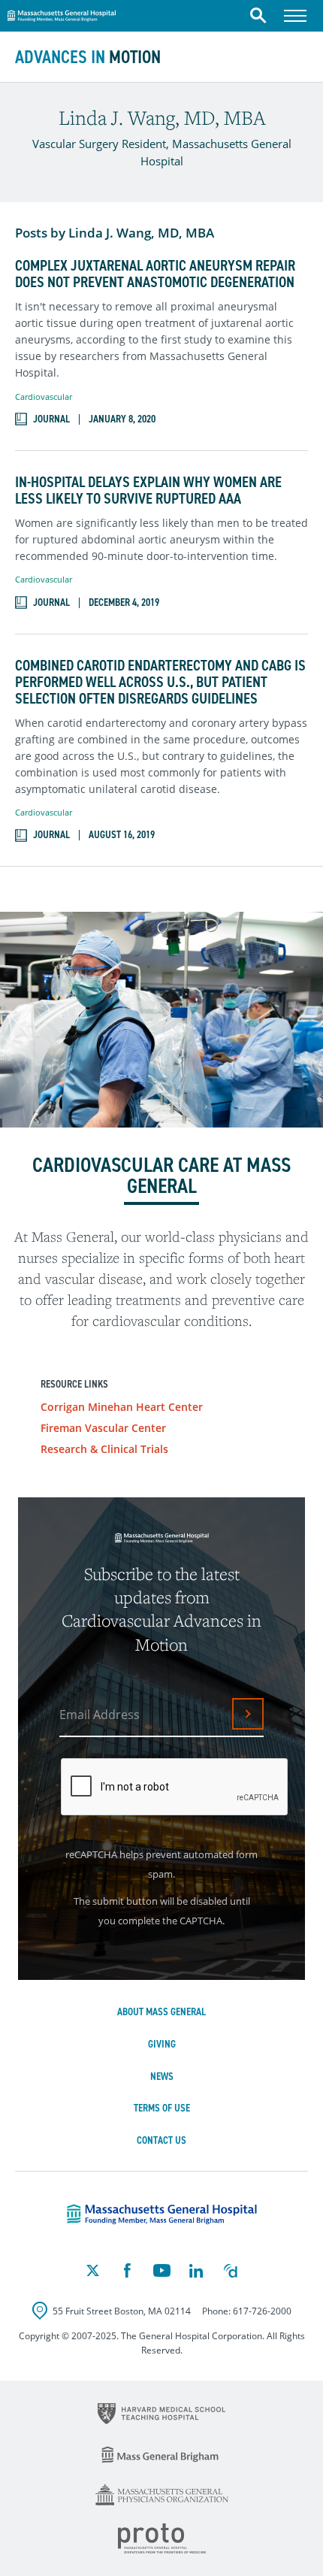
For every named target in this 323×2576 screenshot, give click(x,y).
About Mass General (161, 2012)
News (162, 2077)
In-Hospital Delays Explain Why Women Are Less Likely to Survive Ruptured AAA (148, 490)
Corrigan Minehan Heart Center (122, 1407)
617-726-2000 (262, 2311)
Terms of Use (162, 2108)
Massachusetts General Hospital (62, 14)
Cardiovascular (44, 397)
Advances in (88, 57)
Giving (162, 2044)
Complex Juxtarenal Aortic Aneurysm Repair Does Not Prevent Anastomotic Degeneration (155, 274)
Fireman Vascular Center (103, 1428)
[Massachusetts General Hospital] (162, 2214)
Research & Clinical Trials (104, 1449)
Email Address (100, 1715)
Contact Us (161, 2140)
